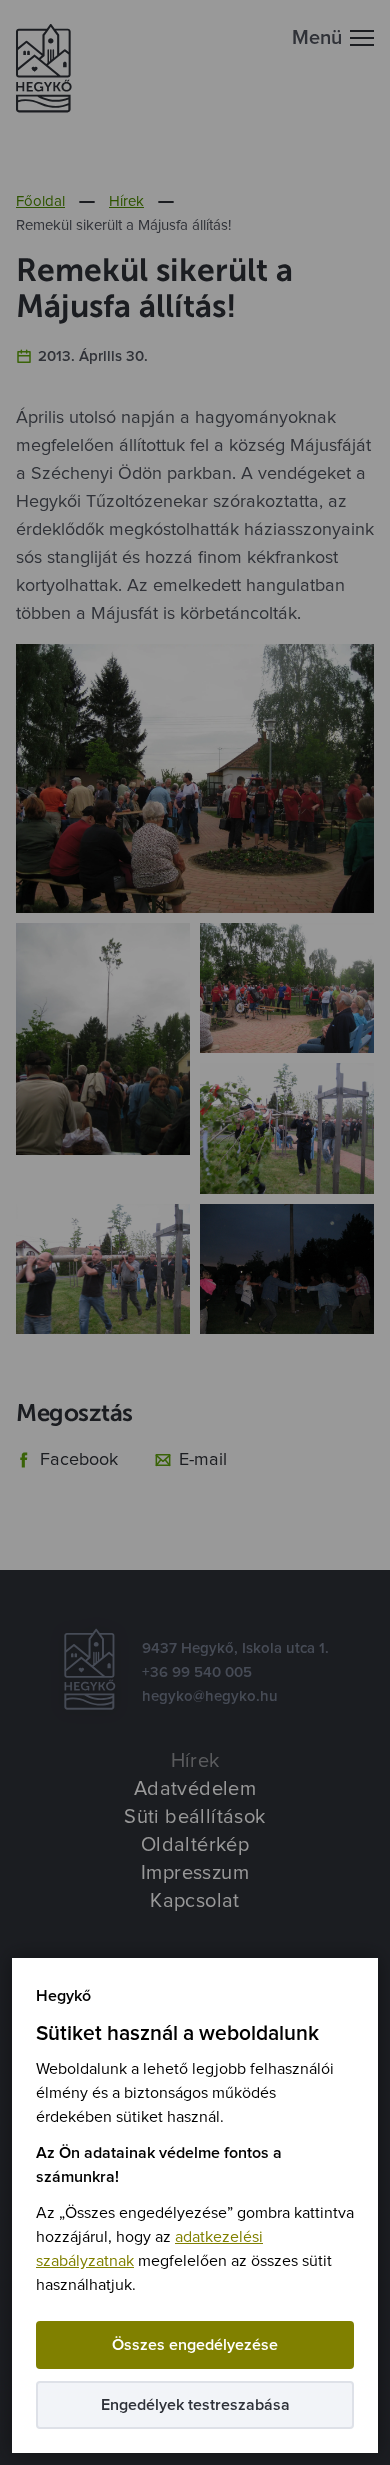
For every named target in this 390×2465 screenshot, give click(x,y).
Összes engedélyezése (195, 2345)
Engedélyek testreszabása (195, 2405)
